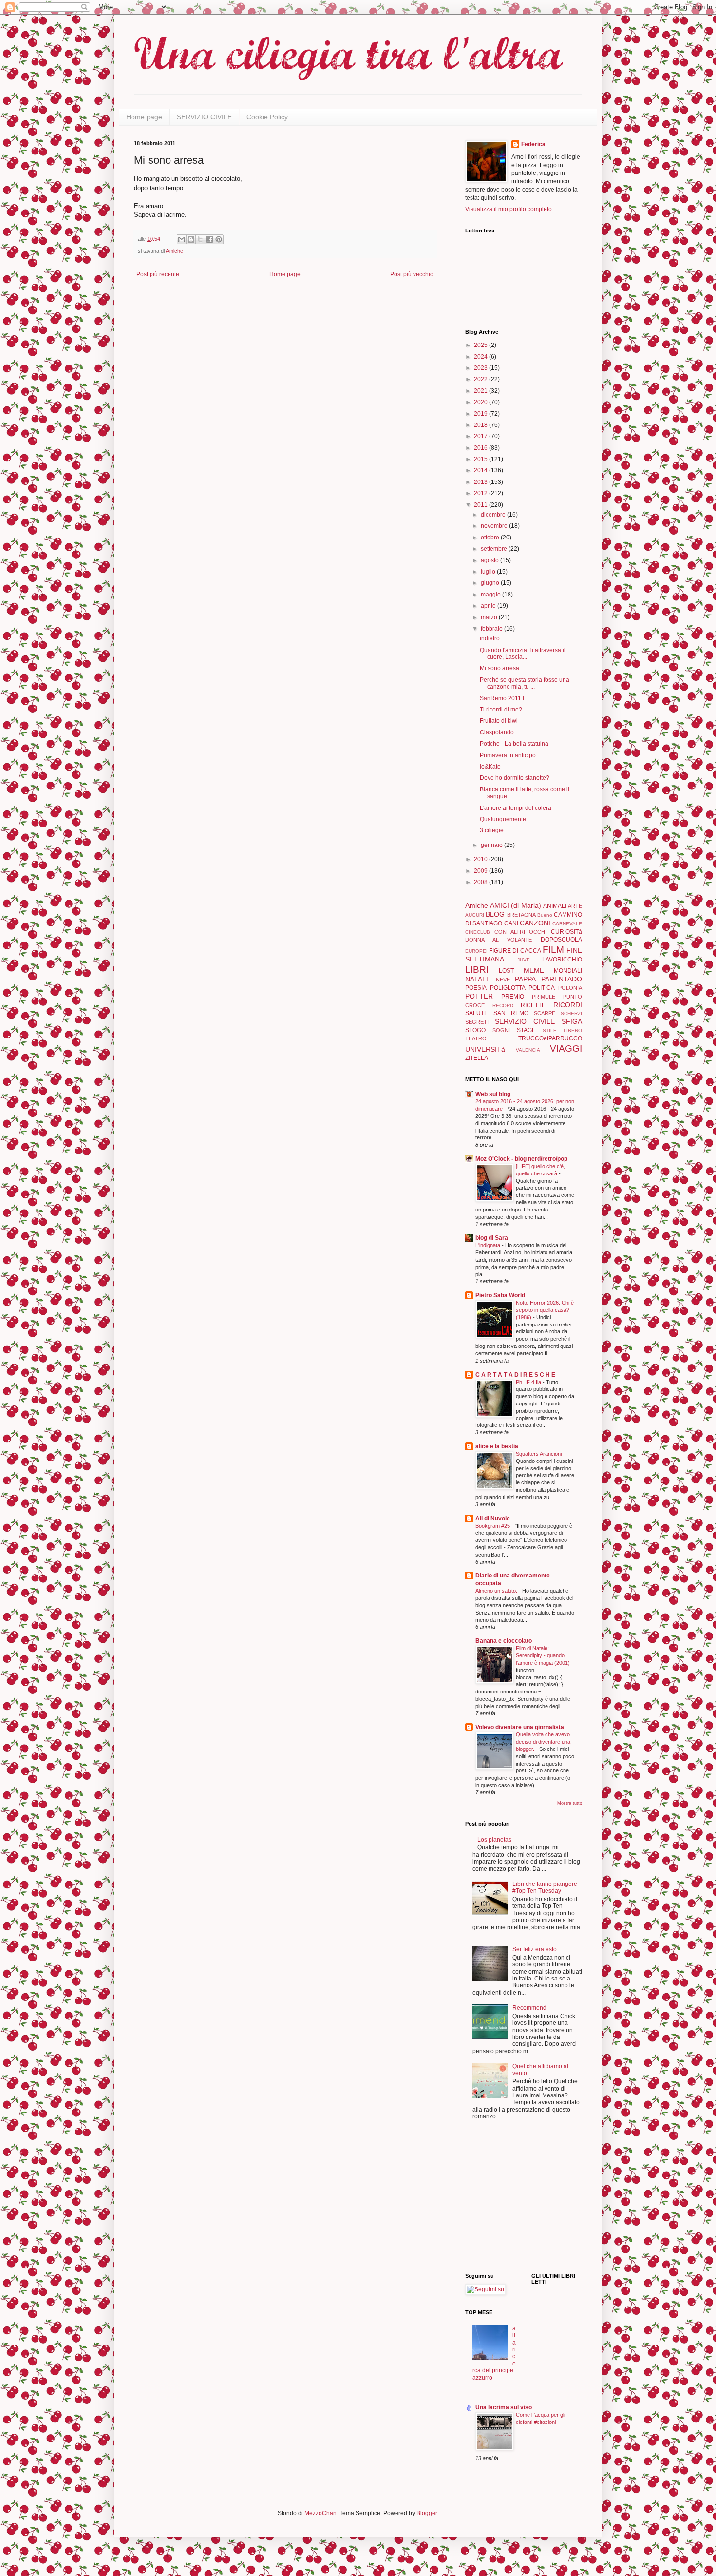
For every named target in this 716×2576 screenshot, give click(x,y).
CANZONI (535, 923)
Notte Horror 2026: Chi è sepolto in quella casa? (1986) (545, 1310)
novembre (495, 526)
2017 (481, 436)
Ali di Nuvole (493, 1519)
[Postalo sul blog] (191, 239)
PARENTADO (562, 979)
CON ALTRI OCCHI (521, 932)
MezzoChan (320, 2513)
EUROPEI (476, 951)
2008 (481, 882)
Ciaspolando (497, 732)
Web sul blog (493, 1094)
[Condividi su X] (200, 239)
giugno (491, 583)
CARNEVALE (567, 924)
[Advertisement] (494, 2197)
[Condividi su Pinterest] (219, 239)
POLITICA (542, 988)
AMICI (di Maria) (515, 905)
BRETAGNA (521, 915)
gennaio (492, 845)
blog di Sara (492, 1238)
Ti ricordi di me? (501, 710)
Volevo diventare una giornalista (520, 1727)
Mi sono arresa (499, 668)
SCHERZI (571, 1013)
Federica (533, 144)
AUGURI (475, 915)
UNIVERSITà (485, 1049)
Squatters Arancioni (539, 1454)
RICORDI (568, 1005)
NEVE (503, 980)
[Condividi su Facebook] (209, 239)
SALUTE (477, 1013)
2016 (481, 448)
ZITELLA (477, 1058)
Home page (144, 117)
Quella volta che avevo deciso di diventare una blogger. (543, 1742)
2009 (481, 871)
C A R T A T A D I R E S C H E (515, 1375)
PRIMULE (544, 997)
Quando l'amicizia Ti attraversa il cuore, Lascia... (523, 654)
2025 (481, 345)
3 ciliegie (492, 830)
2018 (481, 425)
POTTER (479, 996)
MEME (534, 970)
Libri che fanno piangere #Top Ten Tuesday (545, 1887)
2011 (481, 505)
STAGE (526, 1030)
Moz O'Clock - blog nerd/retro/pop (521, 1159)
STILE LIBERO (562, 1030)
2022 (481, 379)
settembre (495, 549)
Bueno (545, 915)
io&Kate (490, 767)
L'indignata (489, 1245)
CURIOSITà (566, 932)
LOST (506, 971)
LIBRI (477, 970)
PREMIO (513, 997)
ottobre (491, 538)
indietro (490, 638)
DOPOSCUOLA (561, 940)
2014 (481, 470)
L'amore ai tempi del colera (516, 808)
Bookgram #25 (493, 1526)
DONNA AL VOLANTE (499, 940)
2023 (481, 368)
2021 (481, 391)
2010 (481, 859)
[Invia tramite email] (182, 239)
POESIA (476, 988)
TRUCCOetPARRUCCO (550, 1038)
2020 (481, 402)
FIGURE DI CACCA (515, 951)
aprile (489, 606)
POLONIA (570, 988)
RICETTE (533, 1005)
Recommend (529, 2008)
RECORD (503, 1006)
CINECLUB (478, 932)
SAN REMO (511, 1013)
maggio (491, 595)
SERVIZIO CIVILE (204, 117)
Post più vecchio (412, 274)
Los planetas (494, 1840)
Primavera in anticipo (508, 755)
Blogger (427, 2513)
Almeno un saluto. (497, 1591)
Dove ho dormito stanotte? (515, 778)
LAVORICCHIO (562, 960)
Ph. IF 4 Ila (529, 1382)
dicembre (494, 515)
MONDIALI (568, 971)
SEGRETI (477, 1022)
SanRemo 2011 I (502, 698)
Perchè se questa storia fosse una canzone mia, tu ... (525, 683)
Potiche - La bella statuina (514, 744)
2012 (481, 493)
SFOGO (475, 1030)
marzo (490, 617)
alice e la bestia (497, 1446)
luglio (489, 572)
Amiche (174, 251)
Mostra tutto (570, 1803)
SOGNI (501, 1030)
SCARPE (545, 1013)
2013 (481, 482)
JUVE (524, 960)
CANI (511, 923)
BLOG (495, 914)
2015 (481, 459)
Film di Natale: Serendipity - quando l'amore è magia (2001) (544, 1655)
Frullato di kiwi (499, 721)
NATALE (478, 979)
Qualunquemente (503, 819)
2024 (481, 357)
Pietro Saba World (500, 1295)
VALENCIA (528, 1050)
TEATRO (476, 1038)
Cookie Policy (267, 117)
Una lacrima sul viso (504, 2407)
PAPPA (525, 979)
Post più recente (158, 274)
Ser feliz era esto (535, 1949)
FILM (553, 950)
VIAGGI (566, 1048)
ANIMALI (555, 906)
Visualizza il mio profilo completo (509, 209)
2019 (481, 414)
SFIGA (572, 1021)
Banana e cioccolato (504, 1641)
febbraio (492, 629)
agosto (490, 560)
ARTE (575, 906)
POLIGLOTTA (508, 988)
